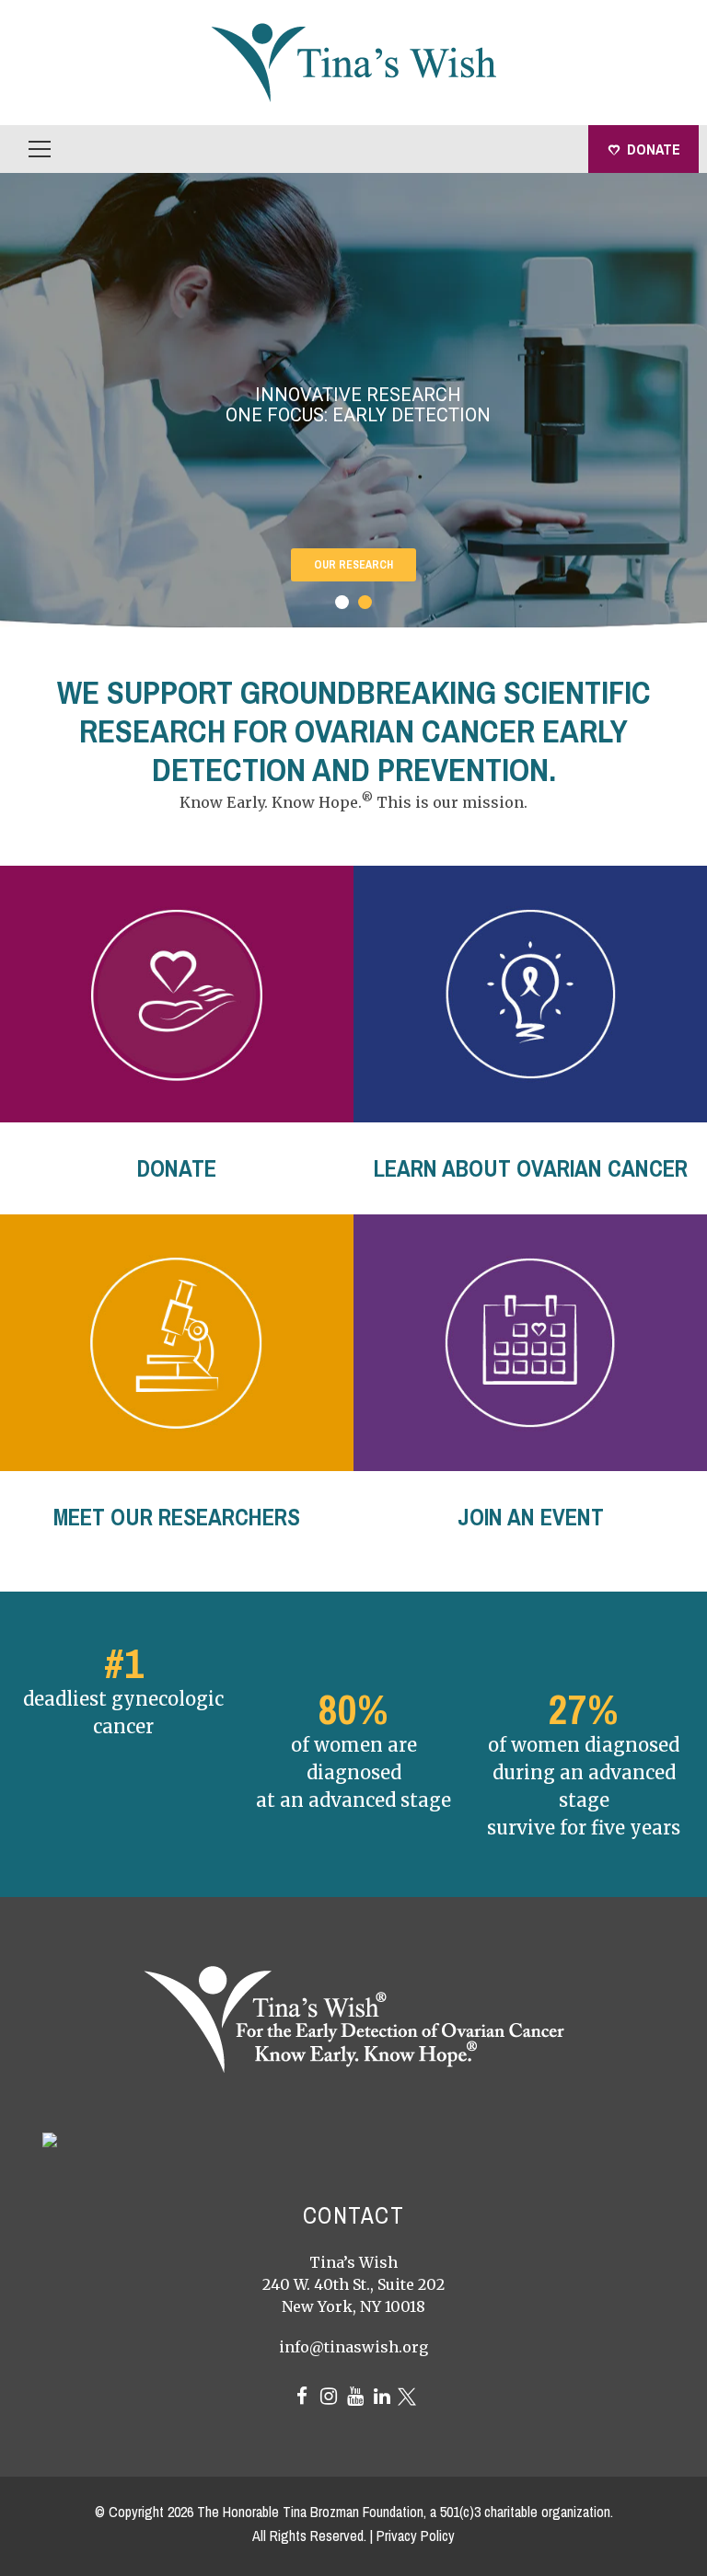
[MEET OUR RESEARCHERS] (177, 1343)
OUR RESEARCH (353, 565)
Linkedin (382, 2397)
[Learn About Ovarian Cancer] (530, 994)
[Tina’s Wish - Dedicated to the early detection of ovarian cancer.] (353, 61)
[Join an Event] (530, 1343)
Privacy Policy (416, 2536)
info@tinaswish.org (353, 2347)
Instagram (329, 2397)
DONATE (654, 149)
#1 (124, 1663)
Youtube (355, 2397)
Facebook (302, 2397)
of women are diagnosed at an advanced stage (353, 1772)
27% (584, 1709)
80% (353, 1709)
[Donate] (177, 994)
